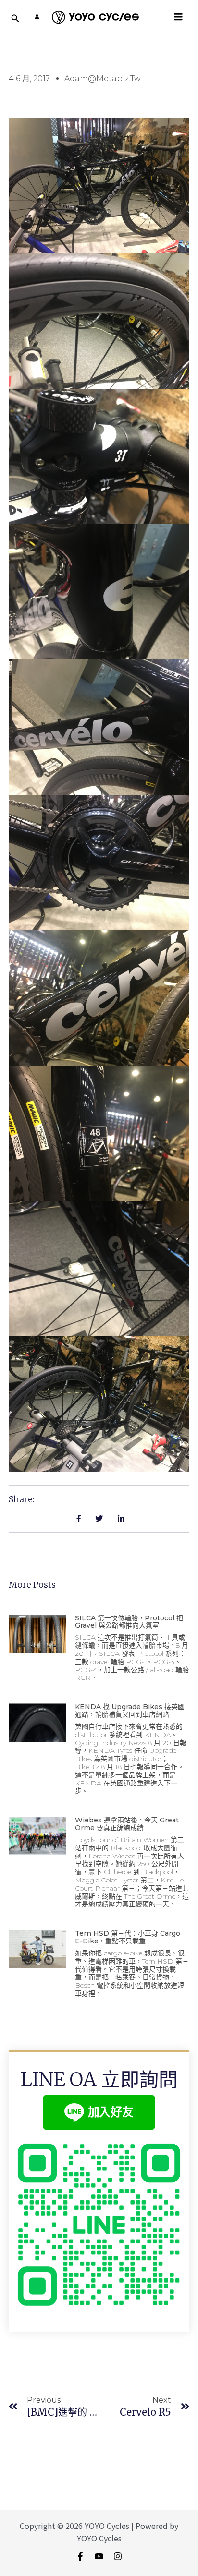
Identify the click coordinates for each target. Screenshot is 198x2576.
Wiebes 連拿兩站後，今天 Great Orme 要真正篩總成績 (127, 1824)
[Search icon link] (15, 19)
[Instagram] (118, 2556)
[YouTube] (99, 2556)
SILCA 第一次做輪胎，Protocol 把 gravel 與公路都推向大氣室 (129, 1622)
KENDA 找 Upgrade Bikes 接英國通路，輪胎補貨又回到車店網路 (130, 1710)
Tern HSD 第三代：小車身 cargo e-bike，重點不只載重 (128, 1937)
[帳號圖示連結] (37, 17)
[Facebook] (80, 2556)
